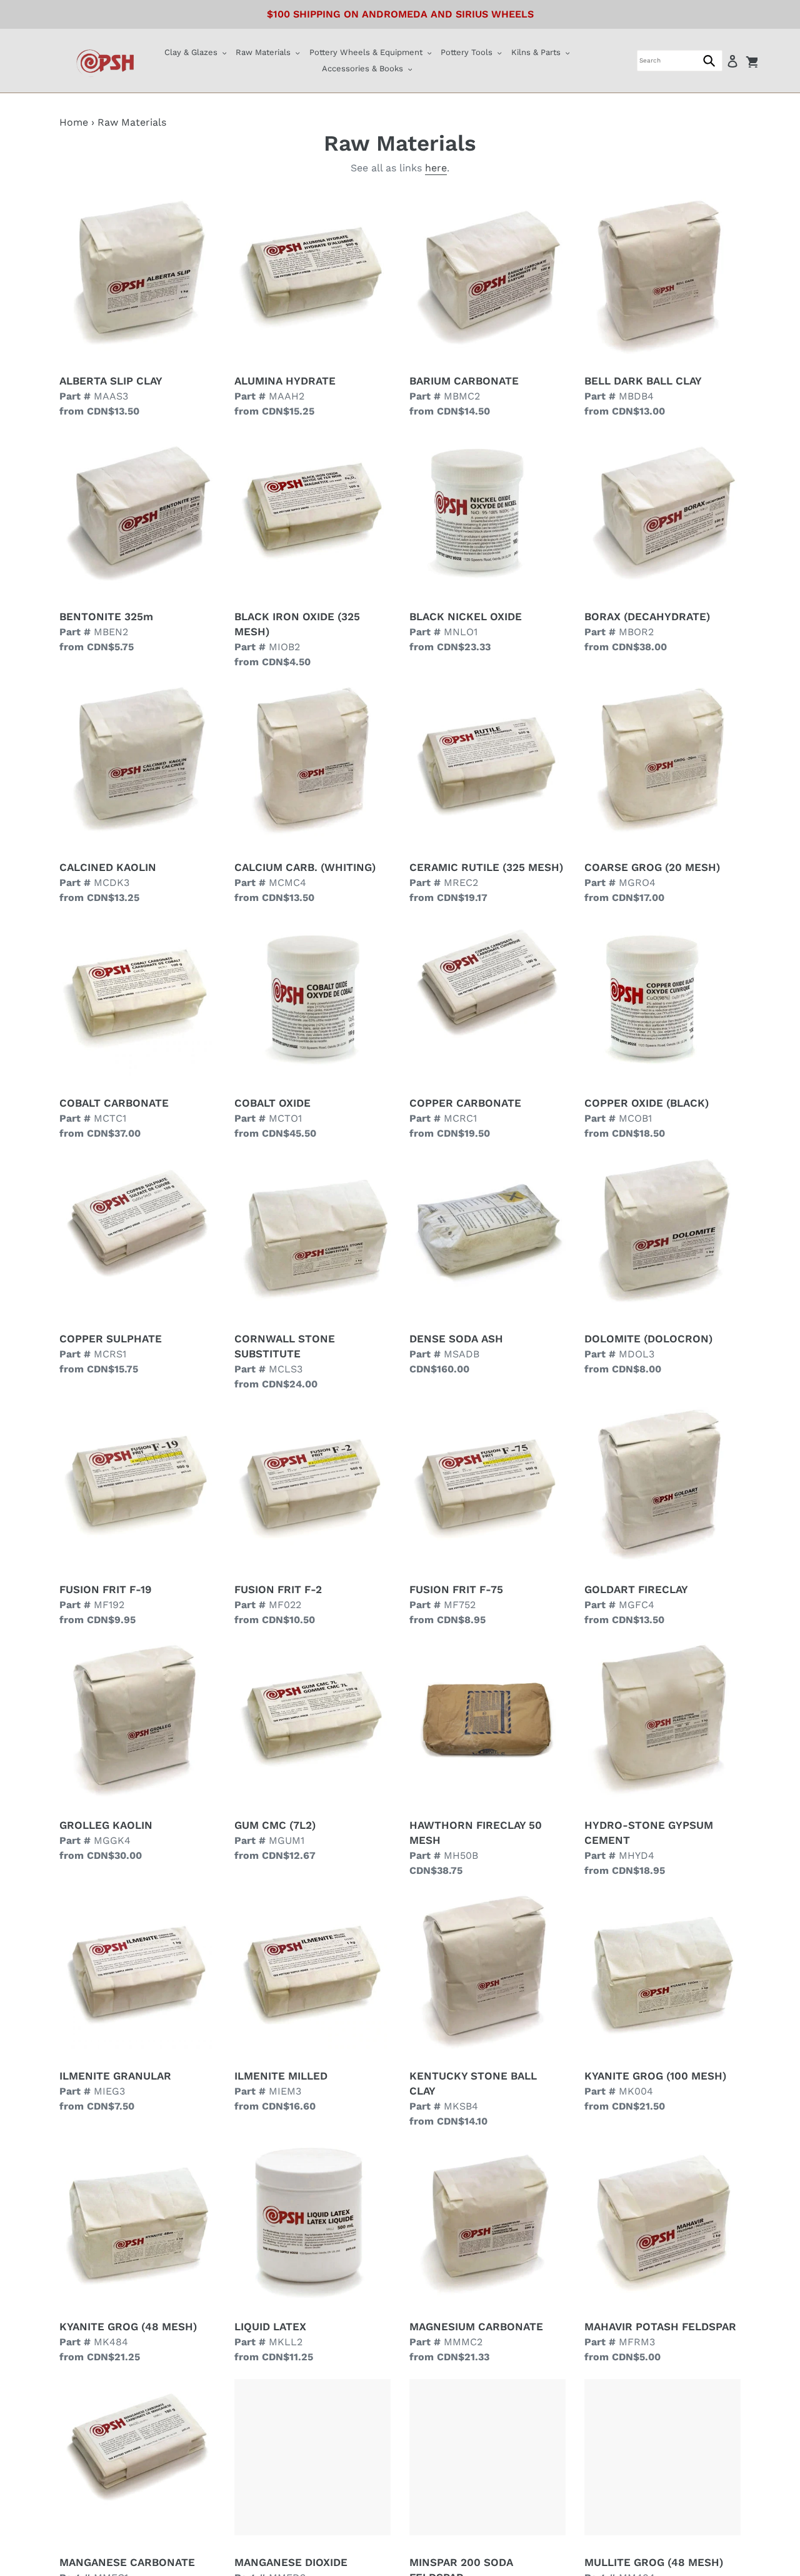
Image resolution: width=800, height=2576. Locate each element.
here (436, 168)
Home (74, 122)
